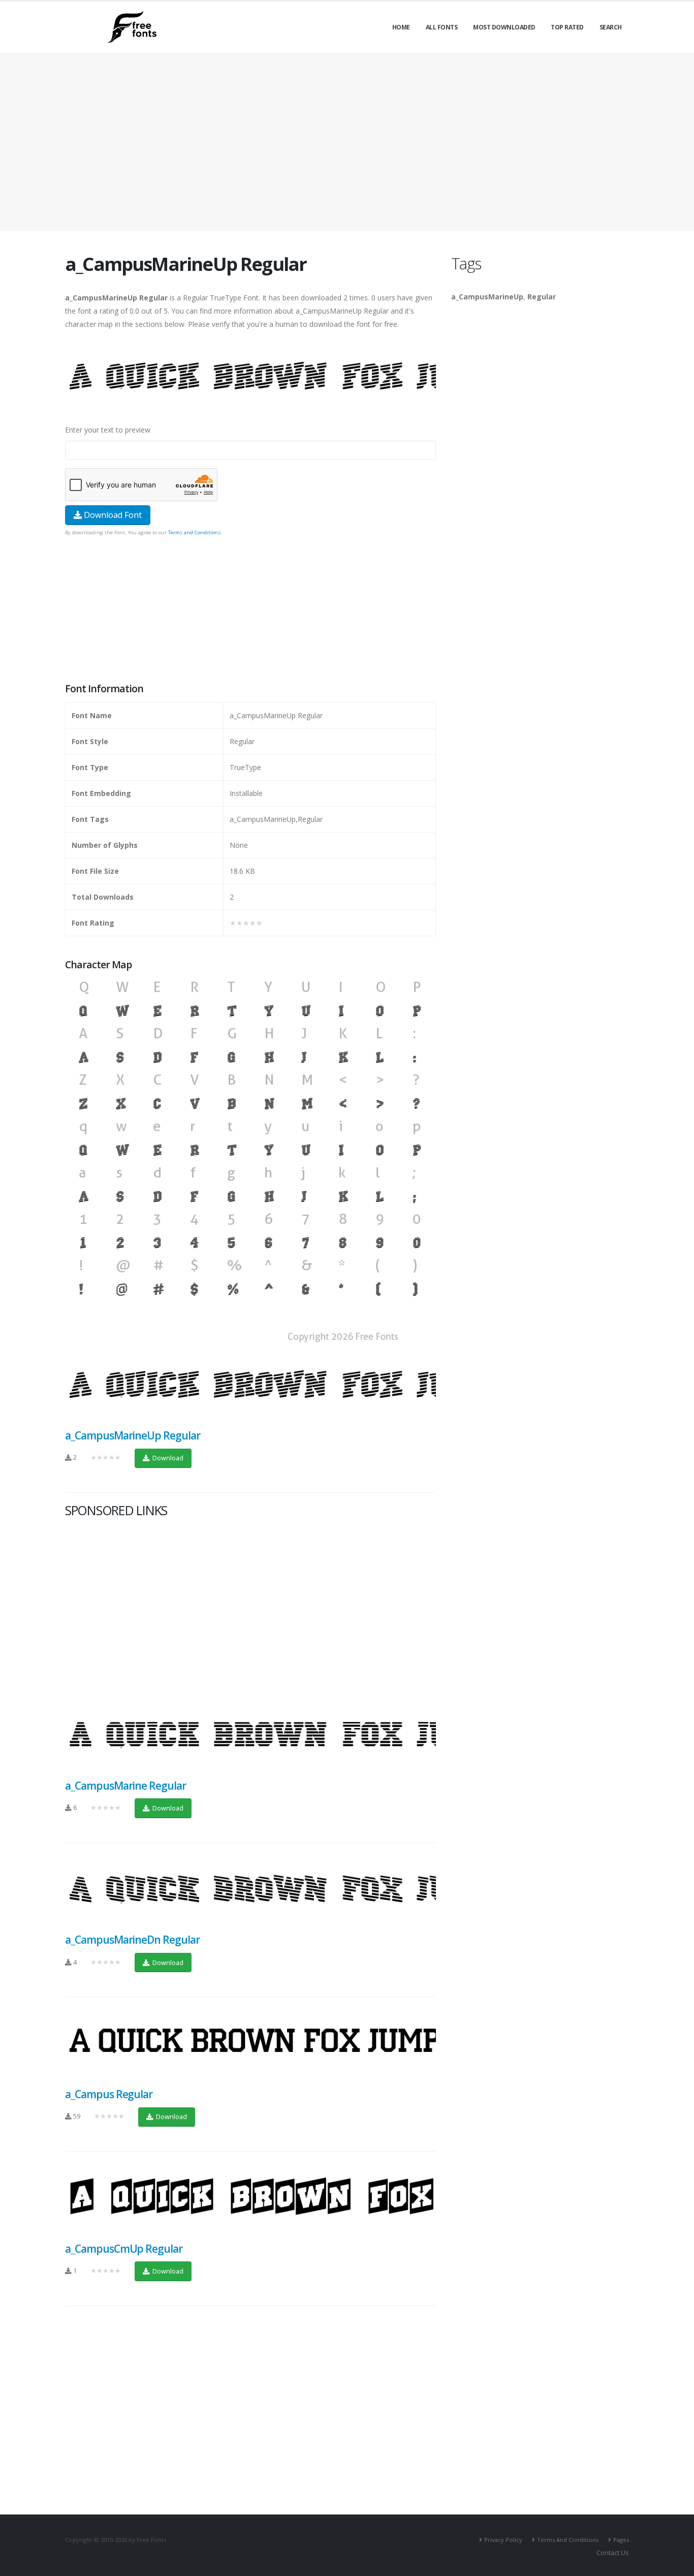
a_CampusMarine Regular (125, 1786)
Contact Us (613, 2553)
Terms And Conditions (568, 2540)
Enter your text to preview (108, 430)
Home (401, 27)
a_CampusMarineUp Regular (133, 1435)
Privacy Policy (503, 2540)
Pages (621, 2540)
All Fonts (442, 27)
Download (167, 1458)
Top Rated (567, 27)
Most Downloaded (504, 27)
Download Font (112, 515)
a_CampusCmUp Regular (124, 2249)
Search (611, 27)
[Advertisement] (250, 610)
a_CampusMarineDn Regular (132, 1940)
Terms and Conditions (194, 532)
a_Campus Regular (109, 2094)
